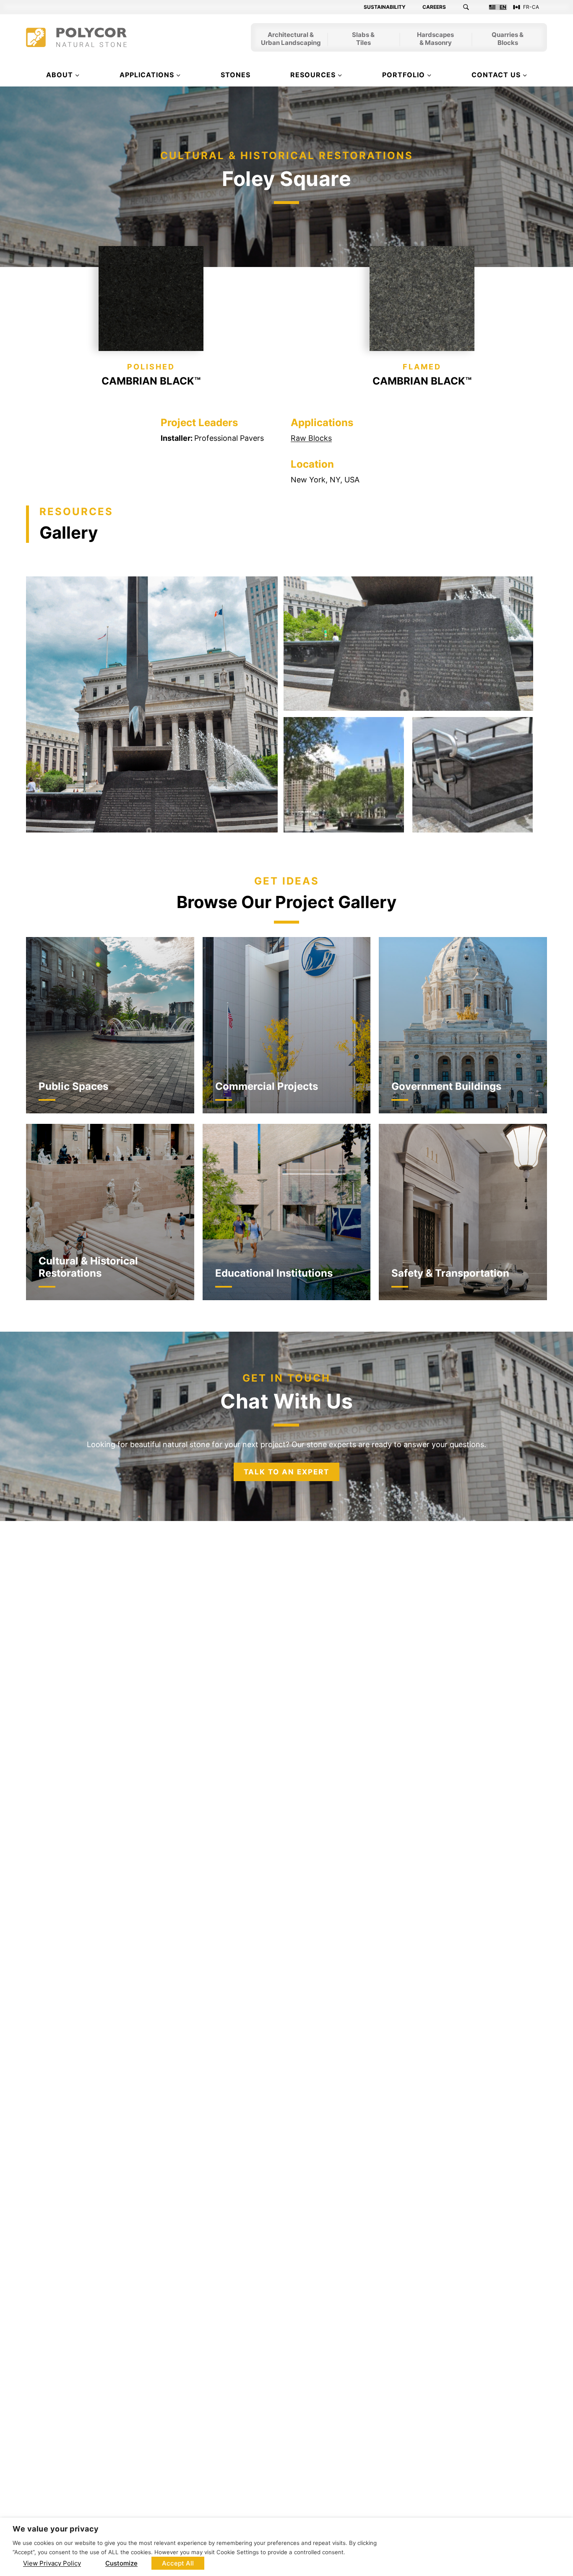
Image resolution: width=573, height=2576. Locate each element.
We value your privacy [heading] (56, 2529)
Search (471, 7)
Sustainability (385, 7)
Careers (434, 7)
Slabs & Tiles (363, 39)
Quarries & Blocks (508, 39)
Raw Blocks (311, 438)
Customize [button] (121, 2563)
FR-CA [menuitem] (531, 7)
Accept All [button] (178, 2563)
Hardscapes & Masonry (435, 39)
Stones (236, 75)
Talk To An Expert (286, 1472)
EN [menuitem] (503, 7)
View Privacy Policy (52, 2563)
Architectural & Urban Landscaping (291, 39)
